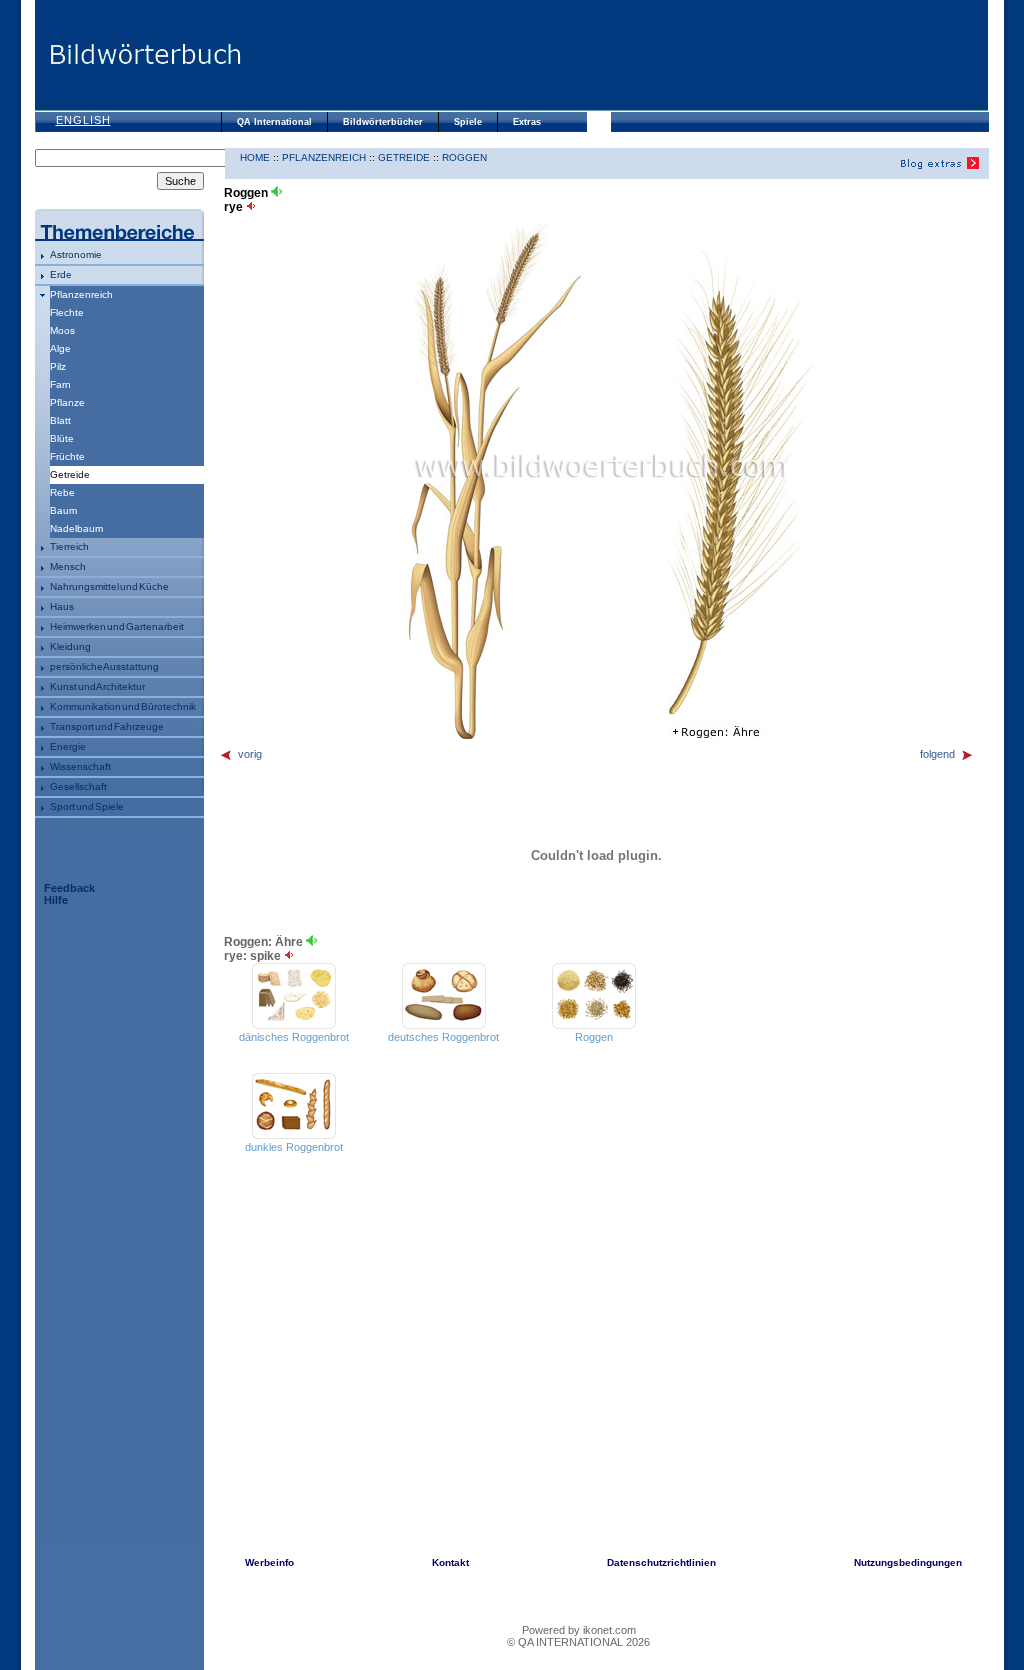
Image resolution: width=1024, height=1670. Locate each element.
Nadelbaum (76, 528)
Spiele (468, 122)
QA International (274, 122)
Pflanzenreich (81, 294)
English (83, 120)
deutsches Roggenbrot (443, 1037)
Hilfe (56, 900)
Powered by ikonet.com (579, 1630)
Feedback (69, 888)
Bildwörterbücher (383, 122)
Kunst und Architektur (97, 686)
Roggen (464, 157)
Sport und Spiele (87, 806)
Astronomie (76, 254)
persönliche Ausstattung (104, 666)
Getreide (404, 157)
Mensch (68, 566)
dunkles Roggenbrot (294, 1147)
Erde (61, 274)
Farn (60, 384)
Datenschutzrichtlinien (661, 1562)
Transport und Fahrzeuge (107, 726)
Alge (60, 348)
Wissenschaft (80, 766)
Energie (68, 746)
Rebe (62, 492)
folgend (937, 754)
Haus (62, 606)
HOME (255, 157)
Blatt (60, 420)
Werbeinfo (269, 1562)
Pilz (58, 366)
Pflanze (67, 402)
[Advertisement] (615, 55)
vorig (250, 754)
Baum (63, 510)
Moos (62, 330)
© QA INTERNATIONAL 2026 (578, 1642)
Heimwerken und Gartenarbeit (117, 626)
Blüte (62, 438)
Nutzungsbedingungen (908, 1562)
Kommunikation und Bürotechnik (123, 706)
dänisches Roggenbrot (294, 1037)
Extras (527, 122)
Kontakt (450, 1562)
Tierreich (69, 546)
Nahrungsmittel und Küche (109, 586)
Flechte (67, 312)
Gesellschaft (78, 786)
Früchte (67, 456)
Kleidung (70, 646)
